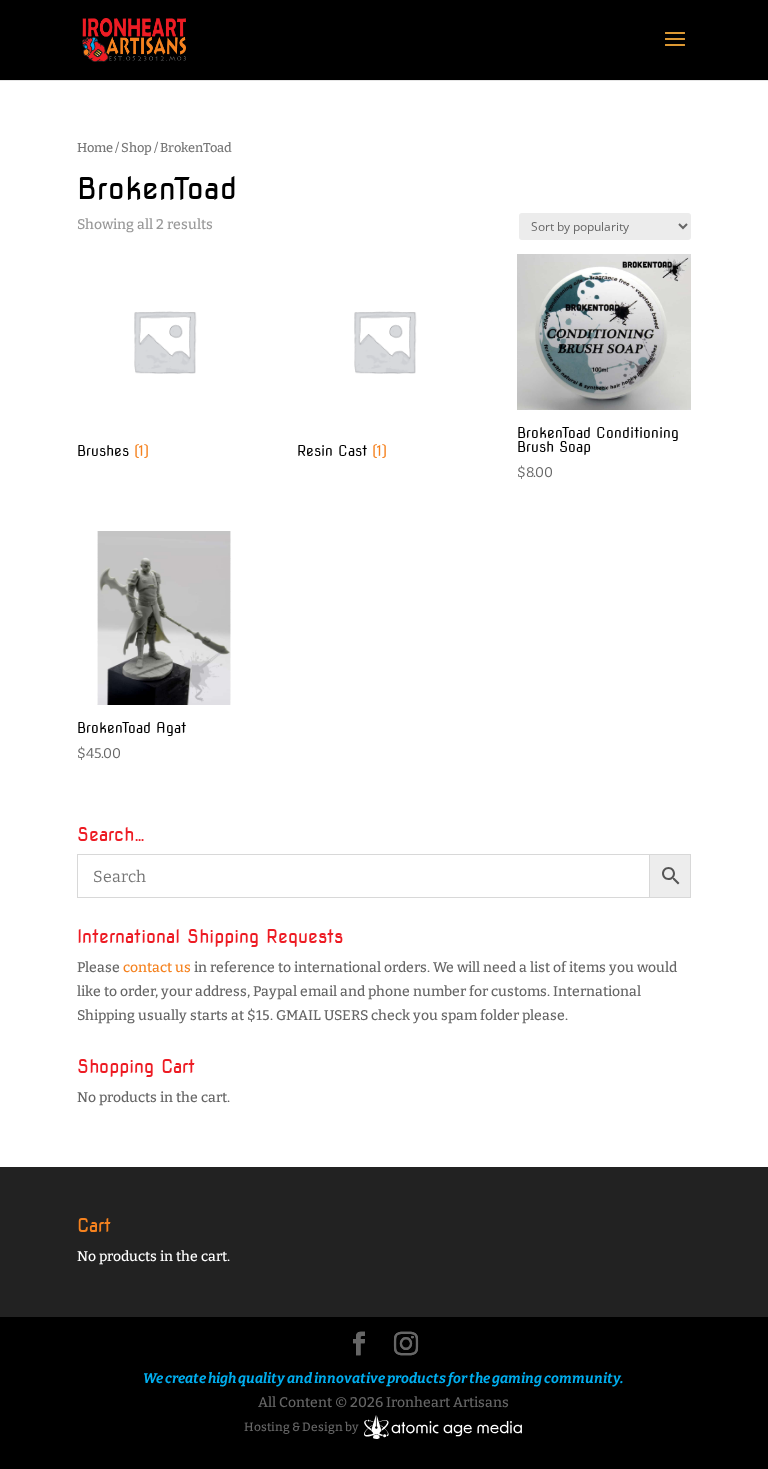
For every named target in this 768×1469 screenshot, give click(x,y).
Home (95, 147)
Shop (136, 147)
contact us (157, 967)
